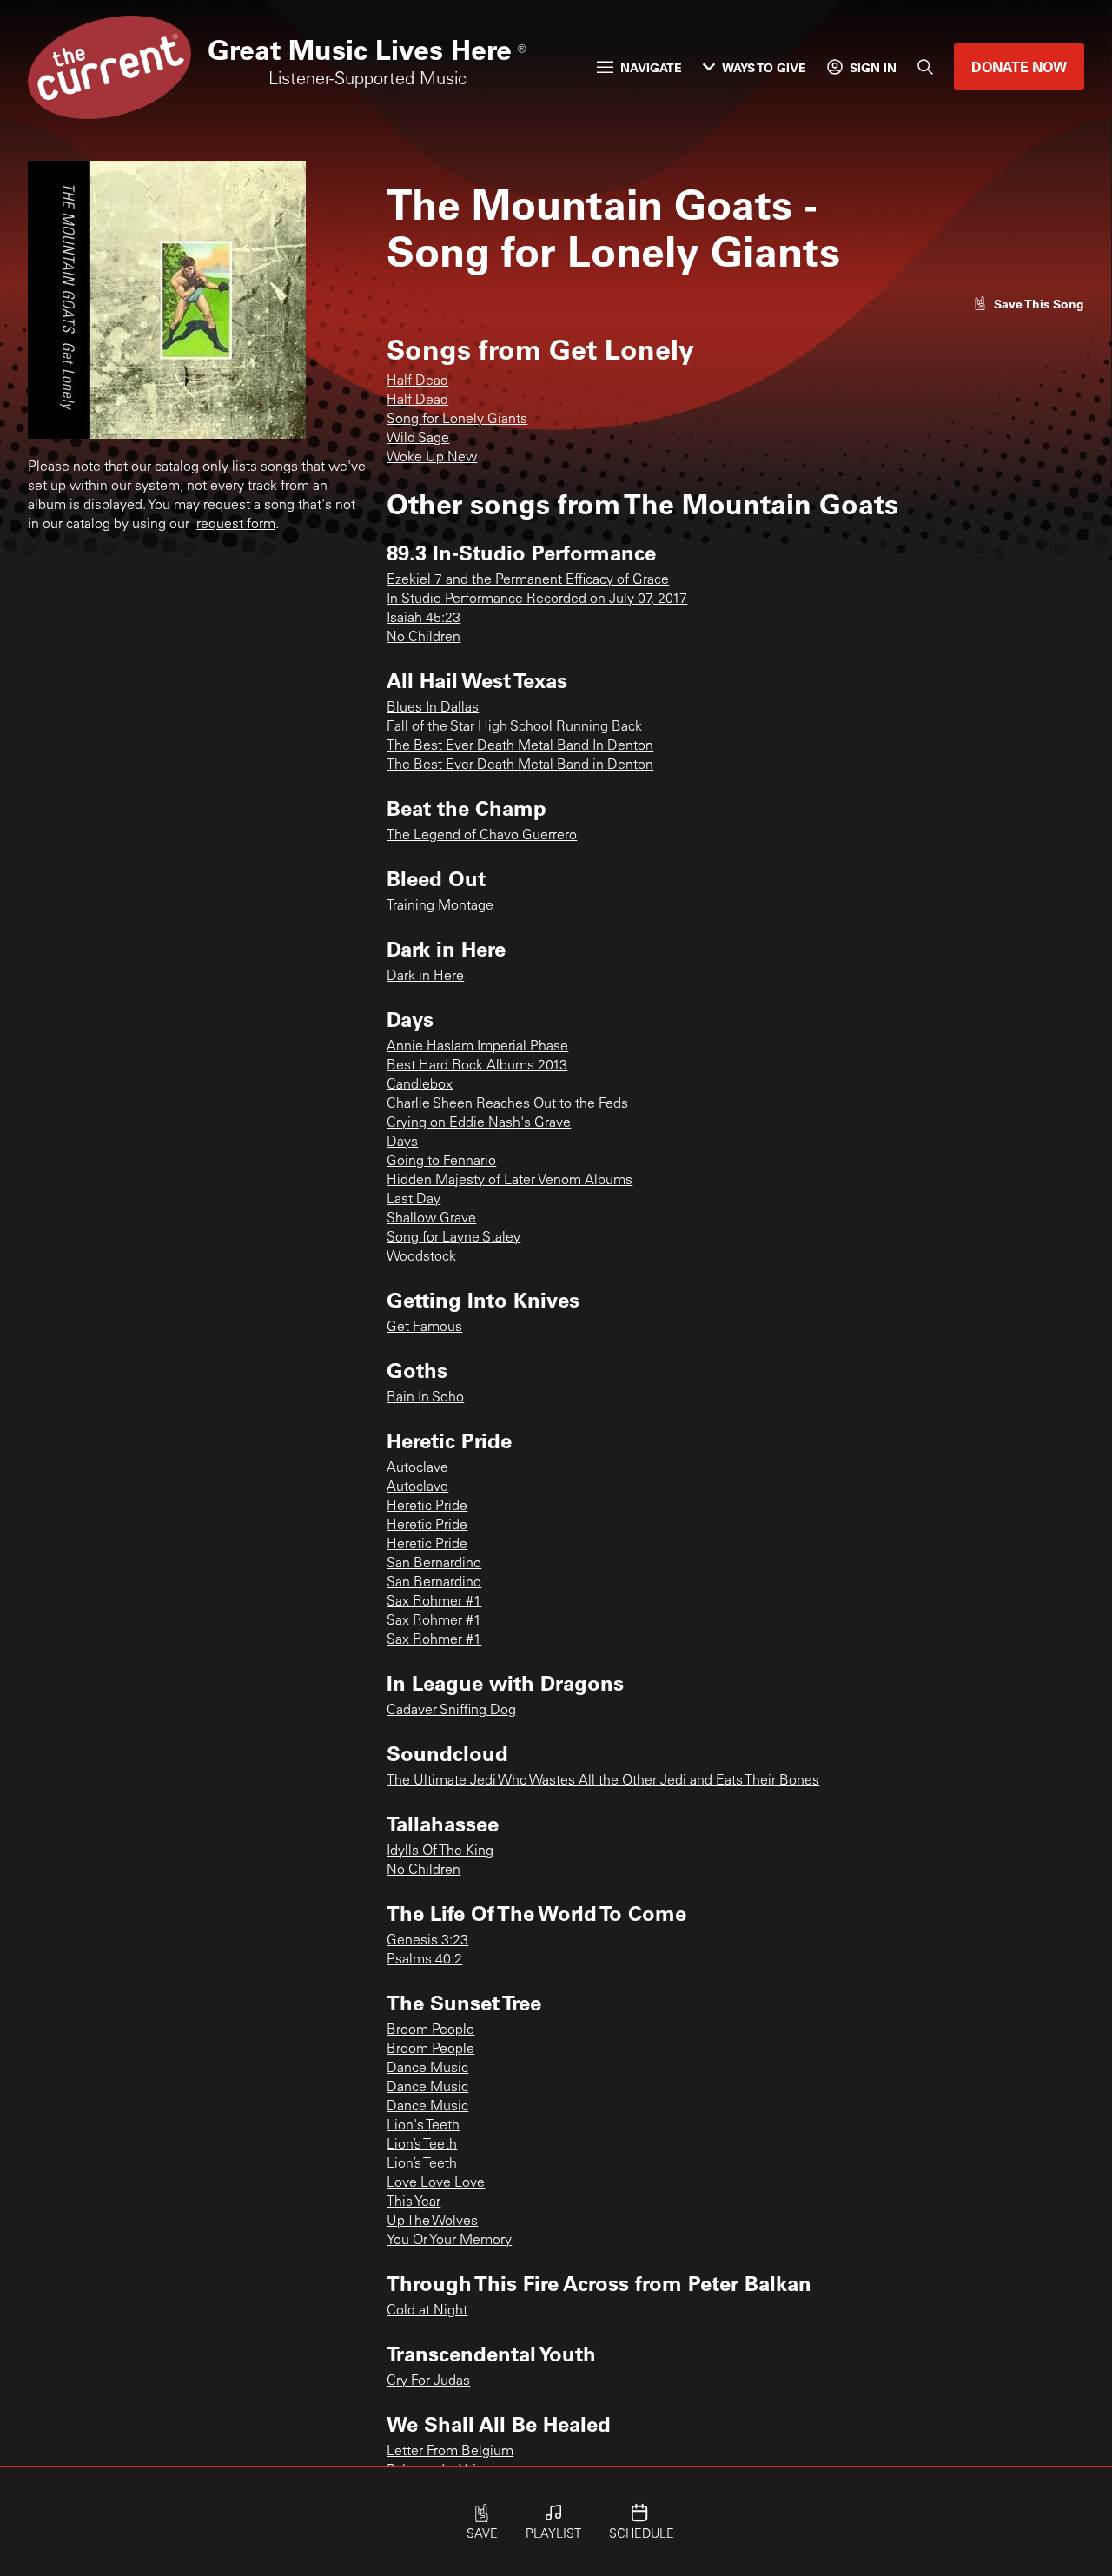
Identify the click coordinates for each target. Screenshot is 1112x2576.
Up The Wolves (432, 2222)
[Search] (925, 67)
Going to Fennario (441, 1162)
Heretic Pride (427, 1507)
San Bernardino (434, 1564)
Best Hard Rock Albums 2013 (477, 1066)
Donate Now (1019, 66)
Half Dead (417, 381)
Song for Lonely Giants (457, 420)
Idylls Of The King (440, 1851)
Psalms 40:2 (424, 1960)
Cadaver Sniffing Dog (451, 1711)
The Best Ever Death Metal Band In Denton (520, 746)
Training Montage (440, 906)
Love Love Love (436, 2183)
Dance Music (427, 2069)
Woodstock (421, 1257)
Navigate (651, 67)
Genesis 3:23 (427, 1941)
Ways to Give (764, 67)
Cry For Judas (428, 2381)
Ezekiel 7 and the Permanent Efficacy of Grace (528, 580)
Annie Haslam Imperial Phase (477, 1047)
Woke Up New (432, 458)
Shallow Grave (431, 1219)
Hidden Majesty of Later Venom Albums (510, 1181)
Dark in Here (425, 977)
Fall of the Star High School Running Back (514, 727)
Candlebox (420, 1085)
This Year (414, 2202)
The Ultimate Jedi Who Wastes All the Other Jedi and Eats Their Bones (603, 1781)
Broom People (430, 2030)
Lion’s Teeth (422, 2145)
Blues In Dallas (433, 708)
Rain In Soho (425, 1398)
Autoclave (417, 1468)
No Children (424, 638)
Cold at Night (427, 2311)
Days (402, 1142)
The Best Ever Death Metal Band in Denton (520, 765)
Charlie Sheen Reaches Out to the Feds (507, 1104)
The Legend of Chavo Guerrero (482, 836)
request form (236, 525)
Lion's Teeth (423, 2126)
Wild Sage (418, 439)
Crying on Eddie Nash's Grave (479, 1123)
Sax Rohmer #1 (434, 1602)
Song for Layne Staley (453, 1238)
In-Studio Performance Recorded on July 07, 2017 (537, 599)
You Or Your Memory (449, 2241)
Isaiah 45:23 (424, 619)
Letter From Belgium (450, 2452)
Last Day (414, 1200)
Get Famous (424, 1328)
